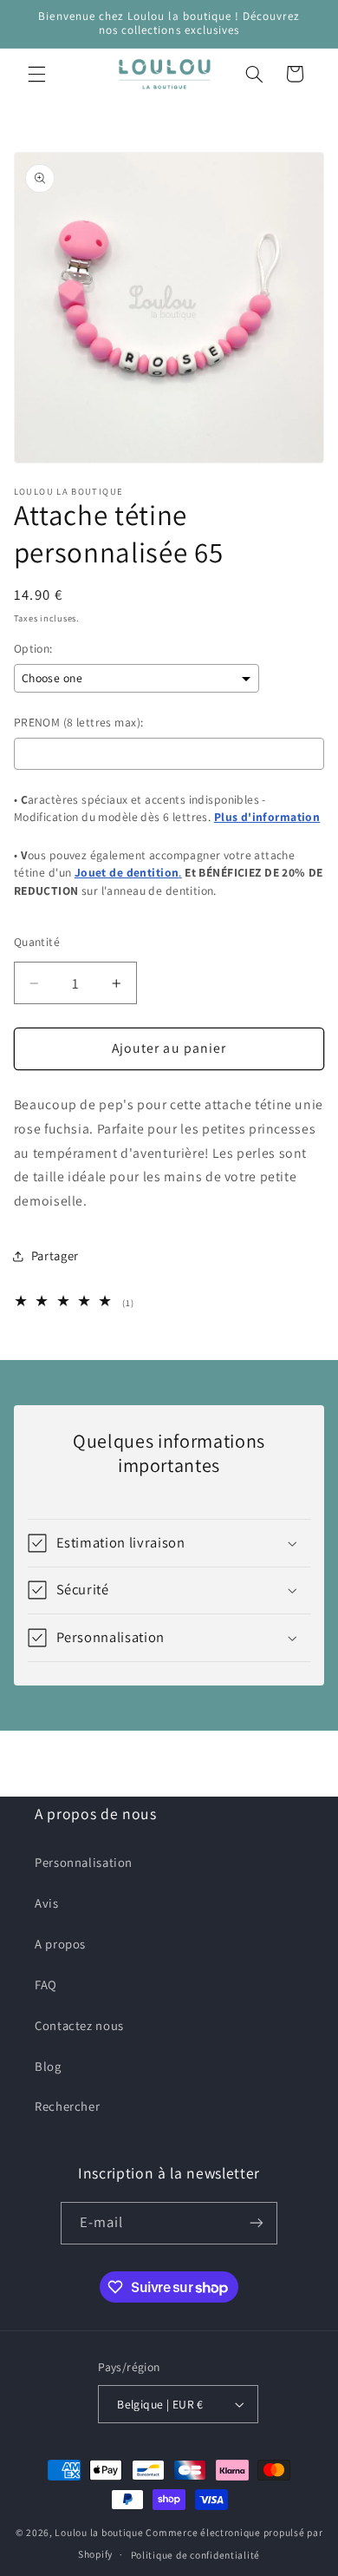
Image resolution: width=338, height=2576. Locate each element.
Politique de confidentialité (196, 2555)
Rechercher (67, 2106)
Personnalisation (84, 1862)
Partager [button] (55, 1255)
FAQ (46, 1985)
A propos (60, 1944)
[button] (36, 74)
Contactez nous (79, 2025)
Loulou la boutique (99, 2532)
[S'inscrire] (257, 2223)
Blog (48, 2066)
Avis (47, 1903)
